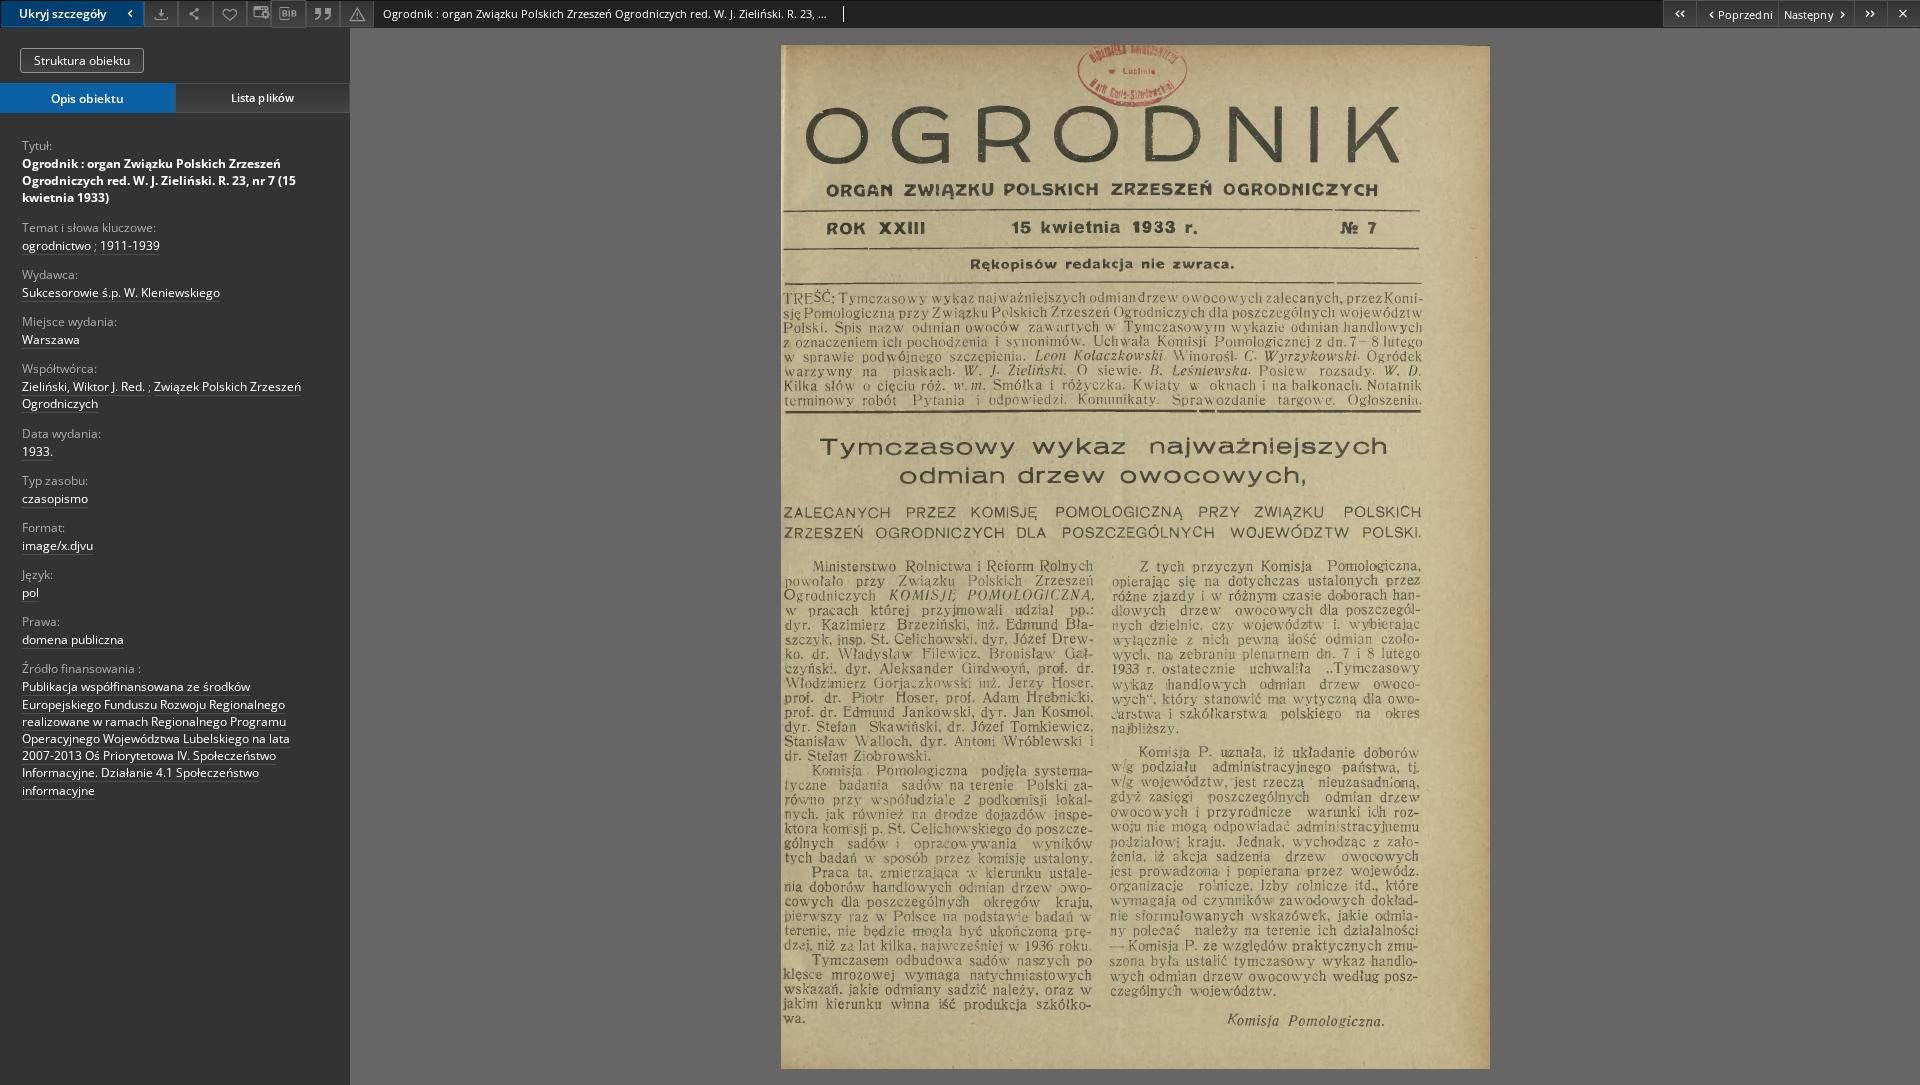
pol (30, 592)
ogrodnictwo (56, 245)
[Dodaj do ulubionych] (230, 13)
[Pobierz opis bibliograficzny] (288, 14)
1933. (37, 451)
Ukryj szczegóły (62, 13)
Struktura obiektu (82, 60)
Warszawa (51, 339)
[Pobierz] (161, 13)
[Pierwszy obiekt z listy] (1679, 13)
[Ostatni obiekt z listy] (1870, 13)
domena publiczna (73, 639)
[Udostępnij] (195, 13)
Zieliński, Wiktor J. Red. (83, 386)
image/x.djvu (57, 545)
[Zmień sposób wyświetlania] (259, 13)
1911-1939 (130, 245)
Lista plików (262, 97)
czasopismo (55, 498)
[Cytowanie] (323, 13)
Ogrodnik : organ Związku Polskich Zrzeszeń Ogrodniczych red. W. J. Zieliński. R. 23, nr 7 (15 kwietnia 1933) (159, 180)
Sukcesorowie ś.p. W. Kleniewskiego (121, 292)
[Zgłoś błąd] (357, 13)
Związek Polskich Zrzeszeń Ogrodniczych (161, 395)
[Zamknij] (1903, 13)
